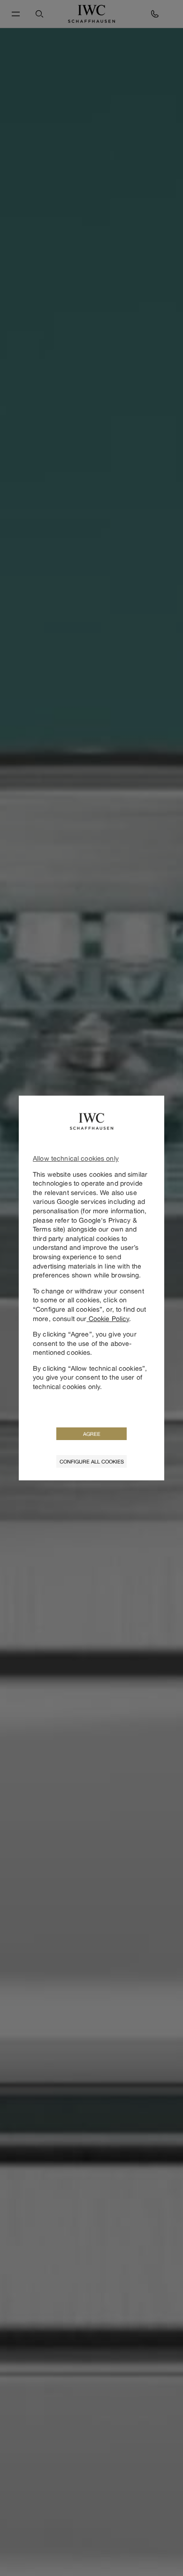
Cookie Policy (108, 1318)
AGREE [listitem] (92, 1434)
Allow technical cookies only (76, 1158)
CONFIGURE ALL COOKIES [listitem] (92, 1461)
